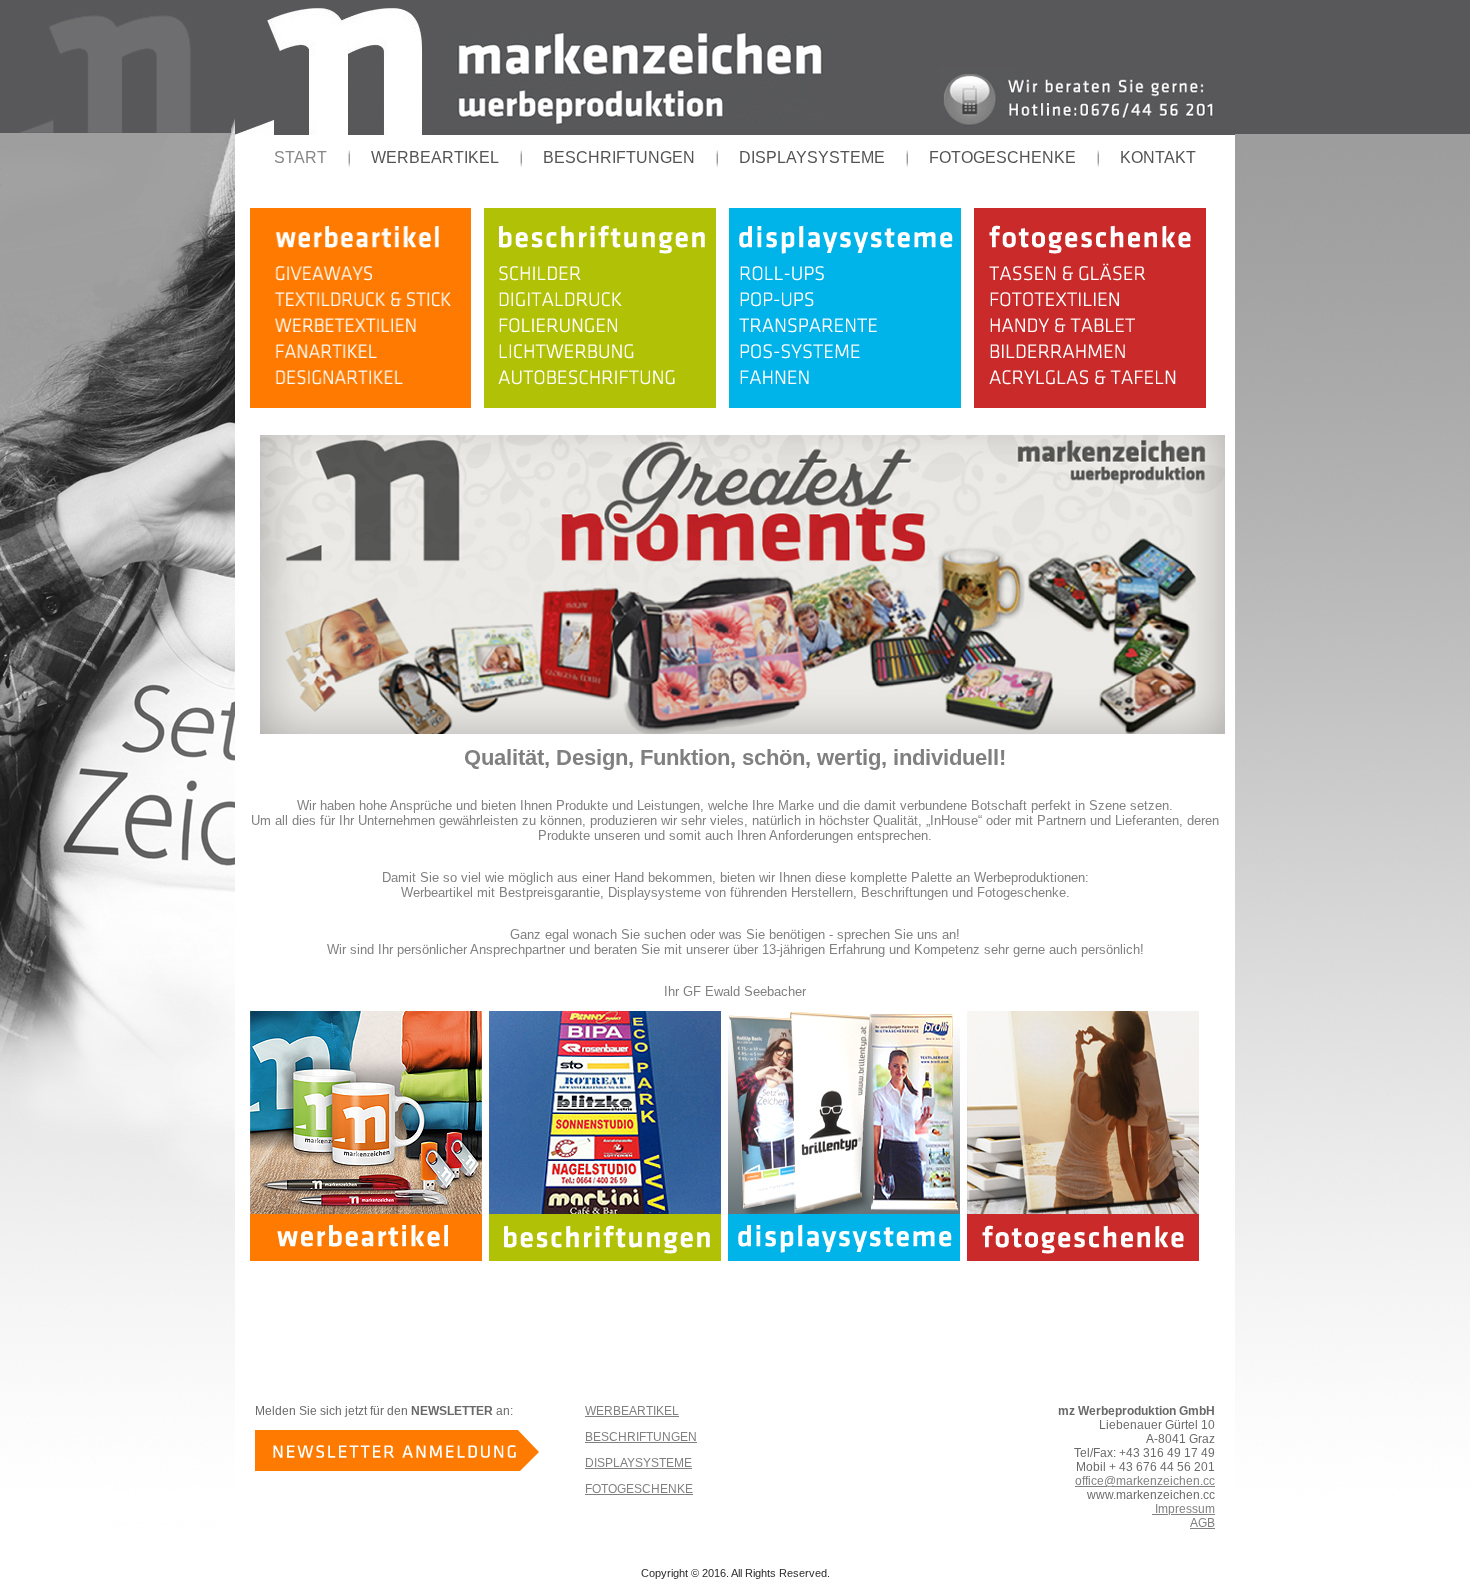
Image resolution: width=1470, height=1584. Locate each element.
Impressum (1183, 1509)
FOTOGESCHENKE (1002, 157)
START (300, 157)
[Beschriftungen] (606, 403)
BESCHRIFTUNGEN (619, 157)
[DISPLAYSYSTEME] (851, 403)
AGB (1202, 1523)
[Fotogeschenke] (1096, 403)
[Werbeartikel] (367, 403)
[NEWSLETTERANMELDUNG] (397, 1467)
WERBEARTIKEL (435, 157)
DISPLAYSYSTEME (812, 157)
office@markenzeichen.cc (1145, 1481)
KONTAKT (1158, 157)
